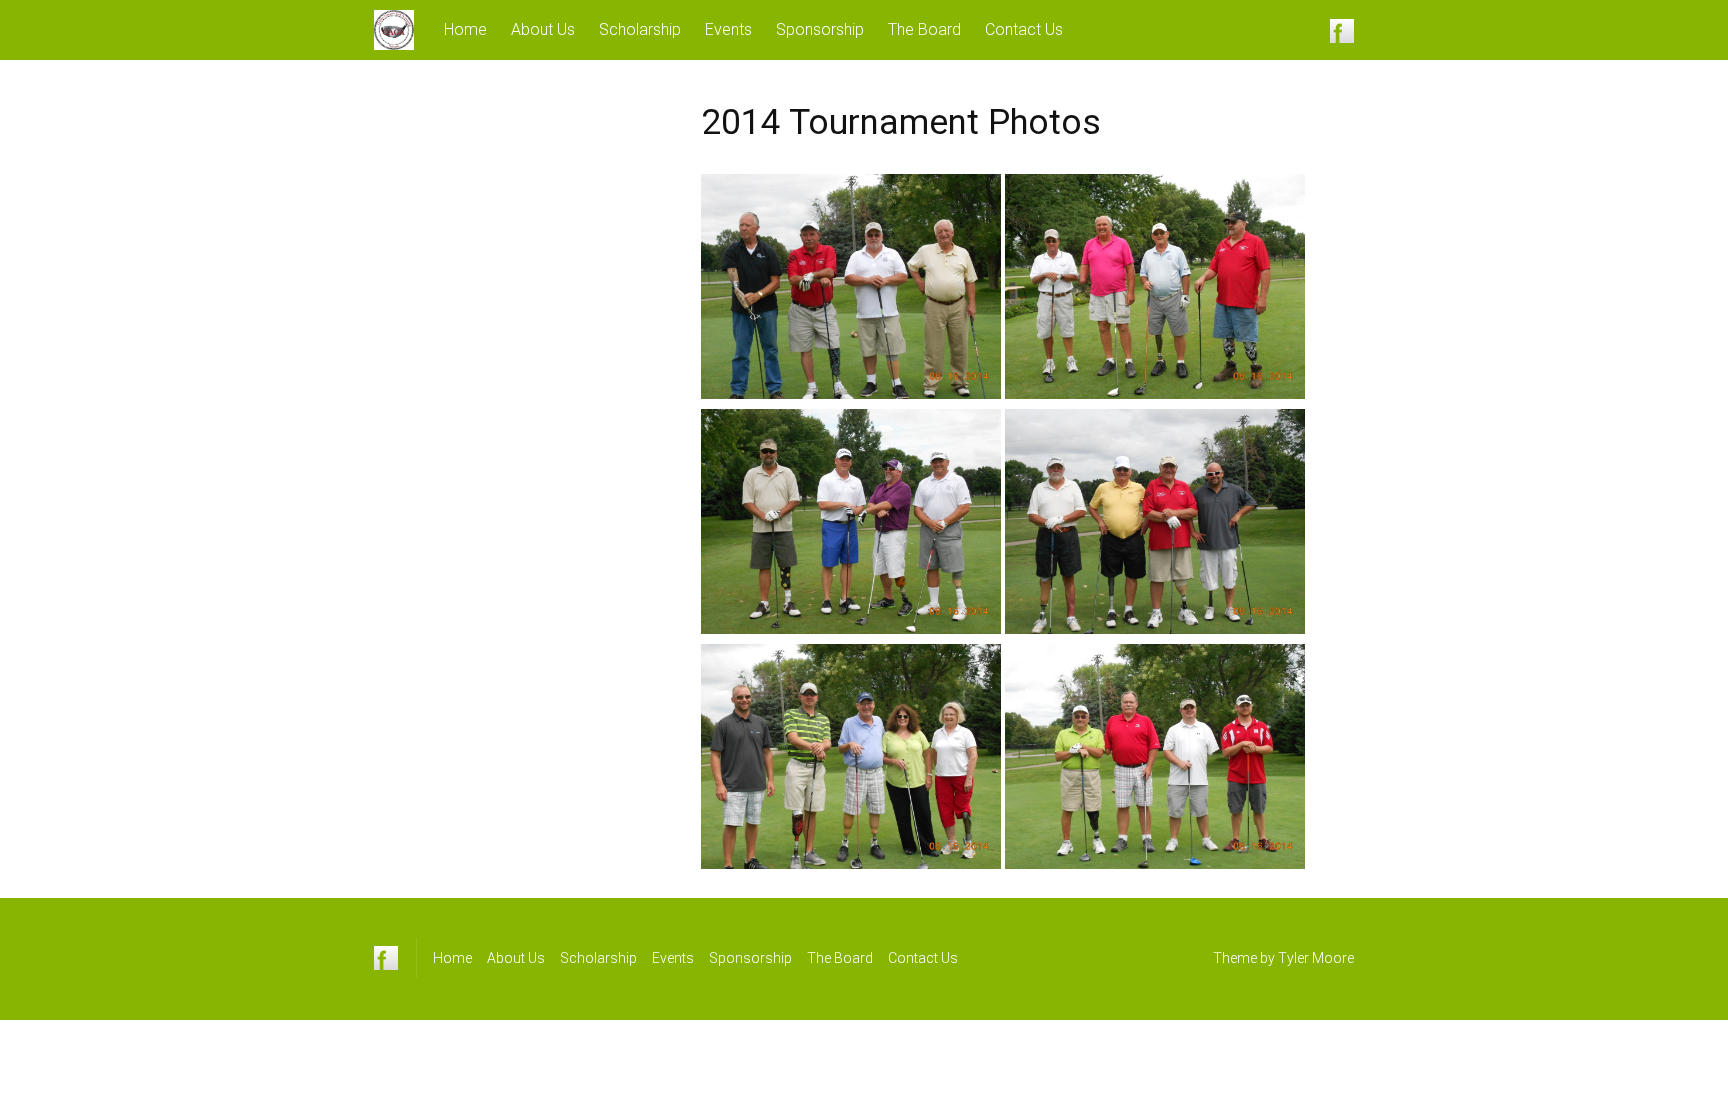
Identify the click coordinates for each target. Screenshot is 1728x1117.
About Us (543, 29)
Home (465, 29)
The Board (924, 29)
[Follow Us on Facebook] (1342, 30)
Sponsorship (820, 29)
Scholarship (640, 29)
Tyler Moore (1316, 958)
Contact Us (1024, 29)
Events (728, 29)
